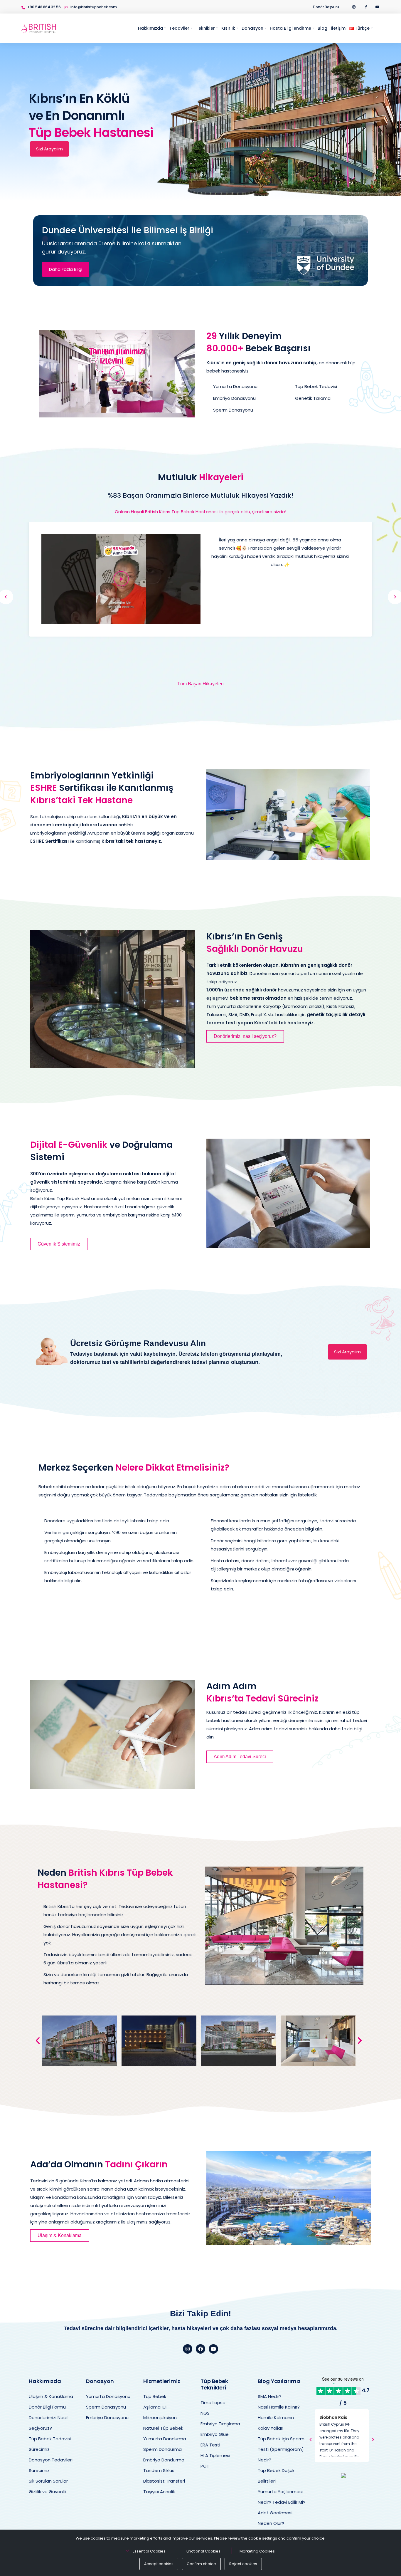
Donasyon (252, 28)
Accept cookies (159, 2564)
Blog (322, 28)
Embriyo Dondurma (164, 2460)
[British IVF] (39, 28)
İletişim (338, 28)
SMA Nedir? (270, 2396)
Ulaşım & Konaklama (51, 2396)
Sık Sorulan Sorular (48, 2481)
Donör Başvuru (326, 7)
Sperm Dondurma (162, 2449)
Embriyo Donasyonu (107, 2418)
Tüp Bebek (155, 2396)
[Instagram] (188, 2349)
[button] (117, 374)
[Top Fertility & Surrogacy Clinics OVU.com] (344, 2475)
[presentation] (311, 2440)
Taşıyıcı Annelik (159, 2492)
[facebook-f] (366, 7)
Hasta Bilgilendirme (290, 28)
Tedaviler (179, 28)
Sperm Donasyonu (106, 2407)
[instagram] (354, 7)
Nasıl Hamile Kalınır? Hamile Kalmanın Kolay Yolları (279, 2418)
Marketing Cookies (257, 2551)
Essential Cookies (149, 2551)
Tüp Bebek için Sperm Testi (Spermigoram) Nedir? (281, 2449)
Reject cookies (243, 2564)
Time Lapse (213, 2403)
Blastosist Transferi (164, 2481)
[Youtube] (213, 2349)
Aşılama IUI (155, 2407)
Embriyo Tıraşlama (220, 2424)
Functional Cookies (203, 2551)
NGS (205, 2413)
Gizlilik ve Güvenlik (48, 2492)
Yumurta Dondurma (165, 2439)
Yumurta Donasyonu (108, 2396)
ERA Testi (210, 2445)
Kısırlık (228, 28)
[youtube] (378, 7)
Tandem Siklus (159, 2470)
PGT (205, 2466)
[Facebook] (201, 2349)
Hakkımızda (150, 28)
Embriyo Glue (215, 2434)
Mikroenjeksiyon (160, 2418)
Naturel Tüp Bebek (163, 2428)
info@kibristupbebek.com (94, 7)
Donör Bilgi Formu (47, 2407)
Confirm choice (201, 2564)
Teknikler (205, 28)
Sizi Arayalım (49, 149)
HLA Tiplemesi (215, 2455)
